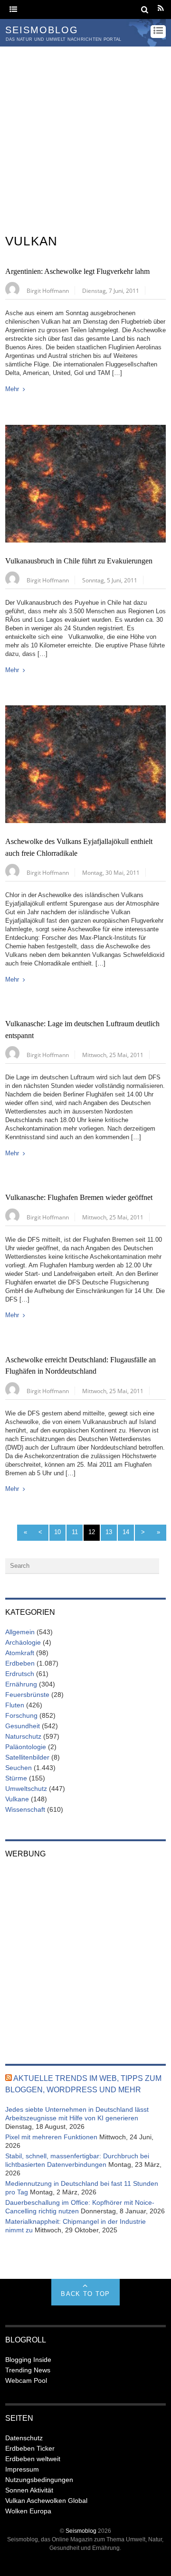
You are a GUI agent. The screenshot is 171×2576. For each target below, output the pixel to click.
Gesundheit (23, 1726)
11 (75, 1532)
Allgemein (20, 1632)
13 (109, 1532)
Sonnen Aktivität (29, 2490)
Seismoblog (81, 2531)
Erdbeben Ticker (30, 2448)
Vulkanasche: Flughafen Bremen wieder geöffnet (79, 1198)
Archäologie (23, 1642)
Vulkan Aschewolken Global (46, 2501)
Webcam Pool (26, 2380)
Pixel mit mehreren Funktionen (51, 2137)
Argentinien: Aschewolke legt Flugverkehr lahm (77, 272)
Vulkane (17, 1799)
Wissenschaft (25, 1809)
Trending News (28, 2370)
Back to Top (85, 2294)
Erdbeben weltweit (33, 2459)
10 (57, 1532)
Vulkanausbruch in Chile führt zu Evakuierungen (79, 561)
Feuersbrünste (27, 1695)
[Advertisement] (85, 137)
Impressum (22, 2469)
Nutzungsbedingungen (39, 2480)
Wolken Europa (28, 2511)
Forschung (21, 1715)
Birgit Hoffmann (48, 290)
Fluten (15, 1705)
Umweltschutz (26, 1789)
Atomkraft (20, 1653)
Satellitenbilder (27, 1757)
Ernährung (21, 1684)
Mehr (12, 389)
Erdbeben (20, 1663)
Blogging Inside (28, 2360)
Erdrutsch (20, 1674)
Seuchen (19, 1768)
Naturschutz (23, 1736)
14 (126, 1532)
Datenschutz (24, 2438)
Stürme (16, 1778)
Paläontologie (26, 1747)
